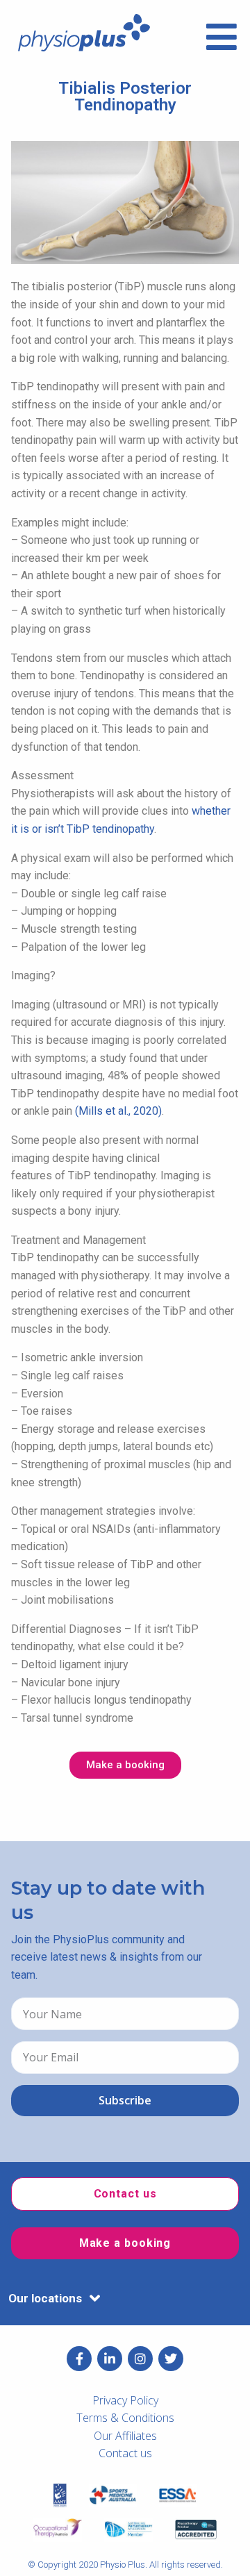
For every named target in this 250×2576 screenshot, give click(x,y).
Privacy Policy (125, 2400)
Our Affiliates (125, 2436)
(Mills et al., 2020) (118, 1111)
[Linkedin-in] (110, 2359)
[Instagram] (140, 2359)
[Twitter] (171, 2359)
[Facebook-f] (79, 2359)
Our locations (45, 2298)
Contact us (125, 2453)
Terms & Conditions (125, 2418)
